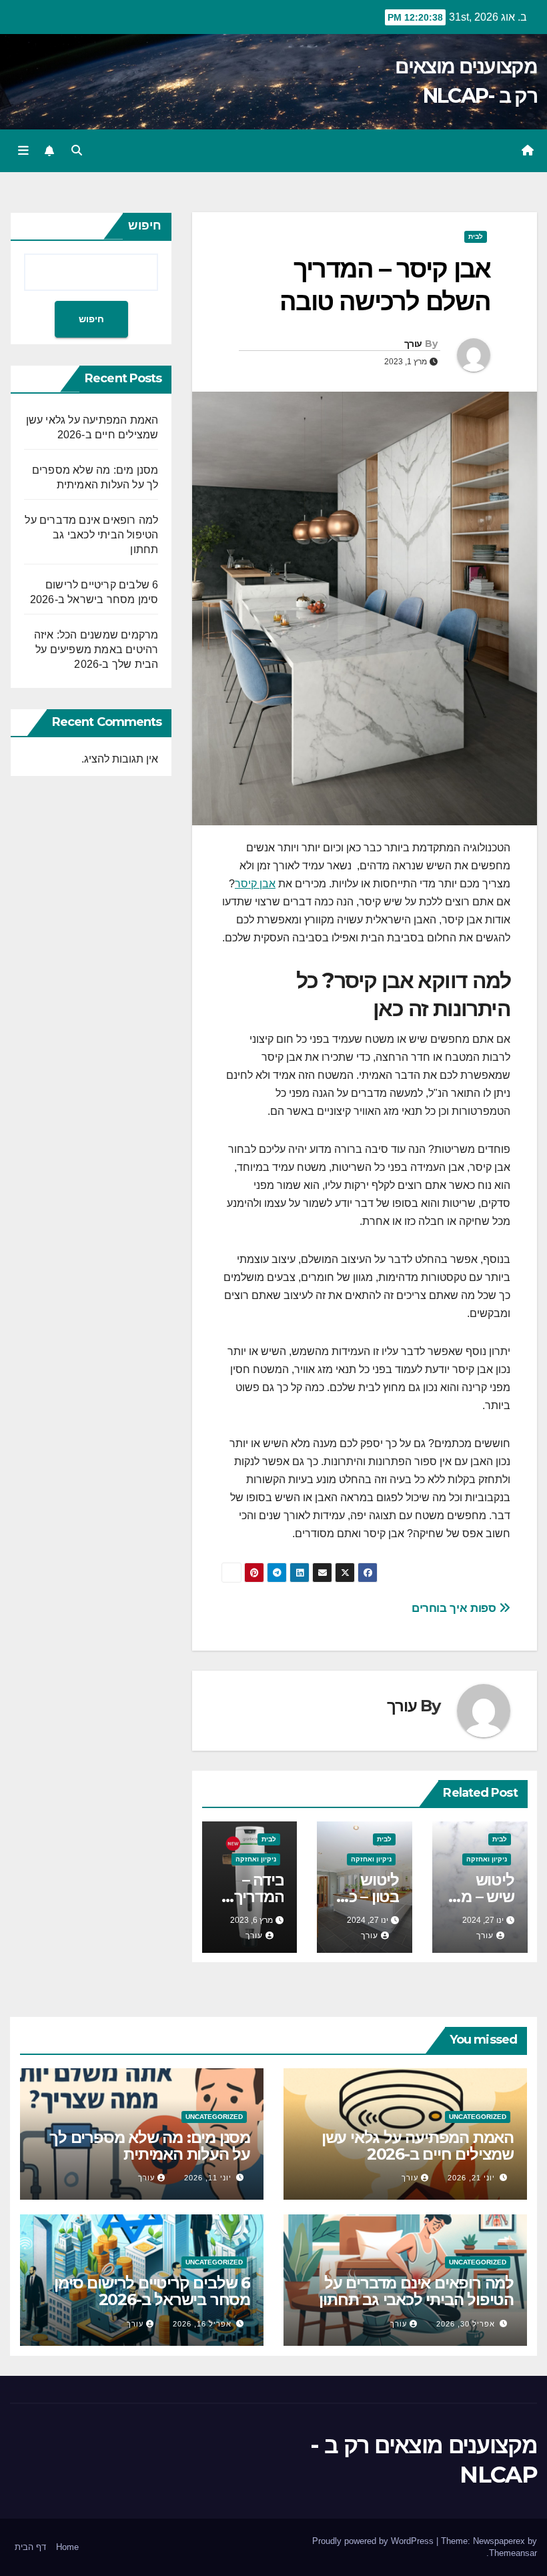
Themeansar (513, 2553)
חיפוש (145, 226)
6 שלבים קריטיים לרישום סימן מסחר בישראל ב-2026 (152, 2291)
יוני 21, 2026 (471, 2178)
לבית (476, 237)
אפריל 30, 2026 (466, 2324)
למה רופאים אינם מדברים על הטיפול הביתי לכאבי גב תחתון (91, 535)
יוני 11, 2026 (208, 2178)
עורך (413, 344)
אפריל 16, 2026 (202, 2324)
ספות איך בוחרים (455, 1608)
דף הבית (30, 2547)
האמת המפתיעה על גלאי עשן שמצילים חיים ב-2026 (418, 2146)
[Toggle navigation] (23, 151)
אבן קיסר (255, 884)
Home (67, 2547)
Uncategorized (478, 2117)
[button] (77, 150)
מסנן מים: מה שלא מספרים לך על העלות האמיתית (150, 2146)
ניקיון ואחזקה (487, 1859)
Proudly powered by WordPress (374, 2541)
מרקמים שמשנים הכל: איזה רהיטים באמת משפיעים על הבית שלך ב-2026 (96, 650)
